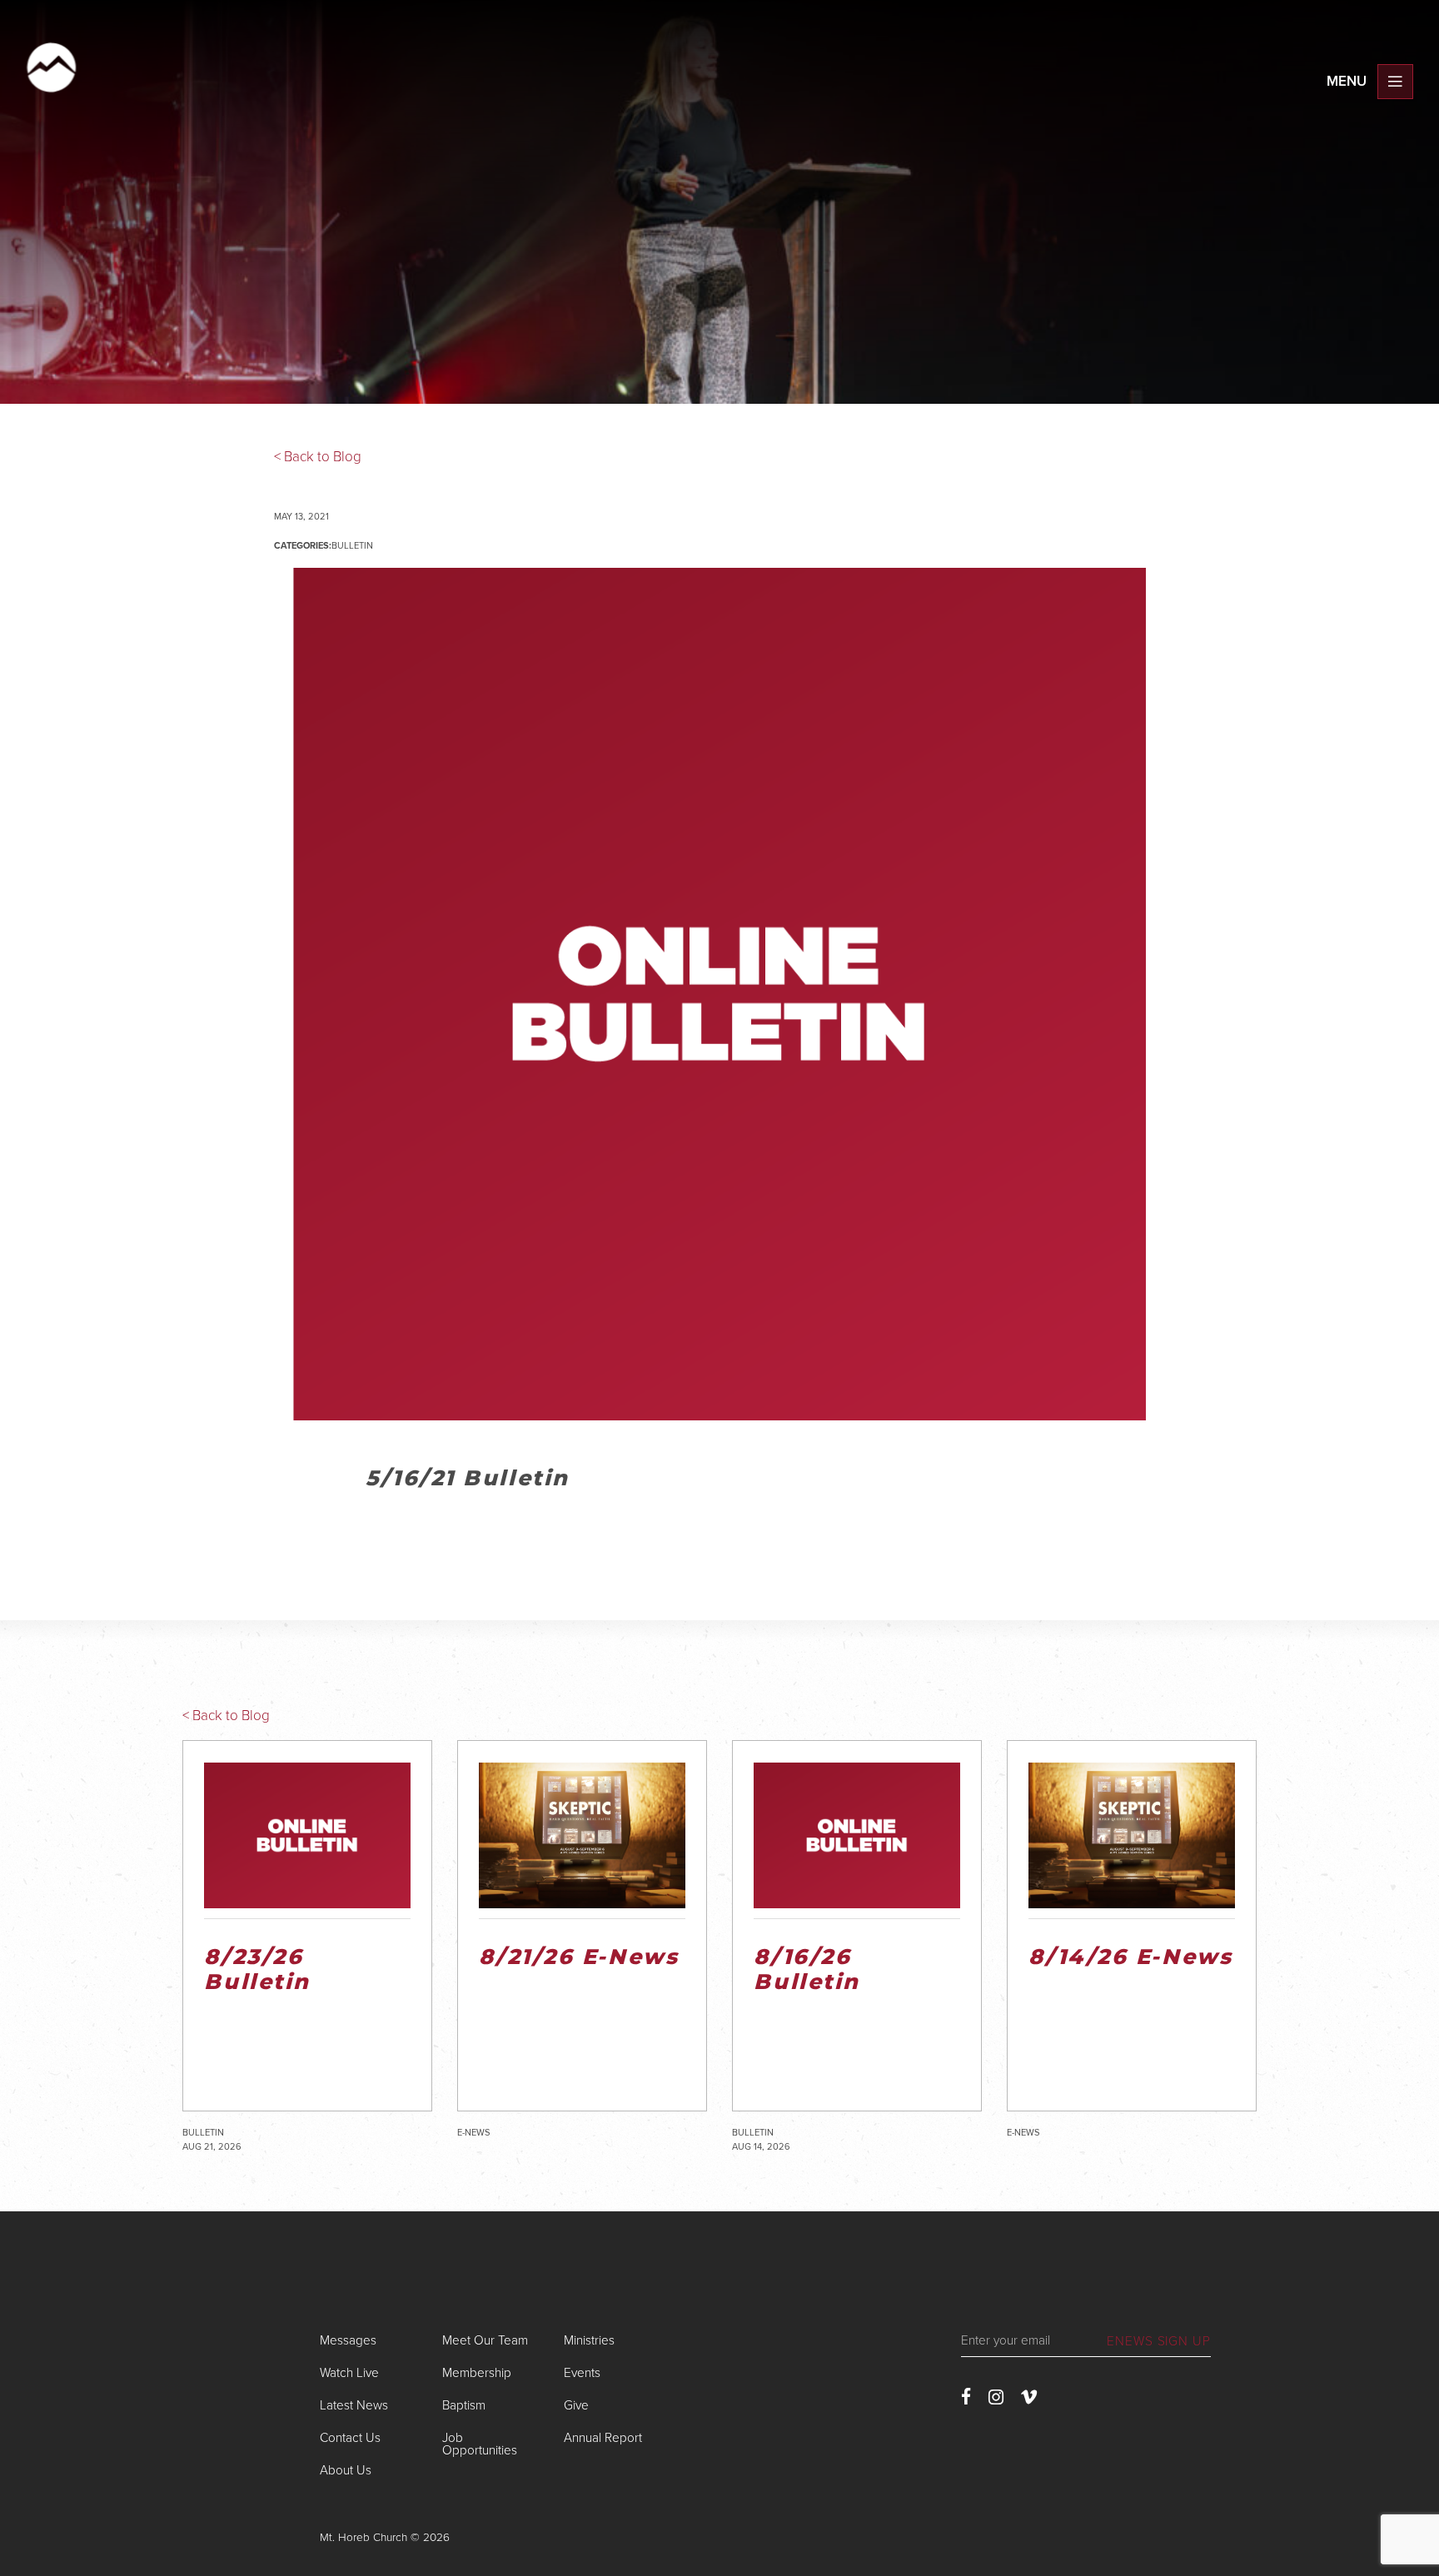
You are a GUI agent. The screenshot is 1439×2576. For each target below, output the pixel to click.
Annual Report (603, 2438)
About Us (346, 2470)
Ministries (589, 2340)
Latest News (354, 2405)
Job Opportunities (480, 2444)
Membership (477, 2373)
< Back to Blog (318, 457)
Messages (348, 2340)
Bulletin (352, 546)
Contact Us (350, 2438)
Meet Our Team (485, 2340)
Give (576, 2405)
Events (582, 2373)
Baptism (464, 2405)
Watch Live (349, 2373)
